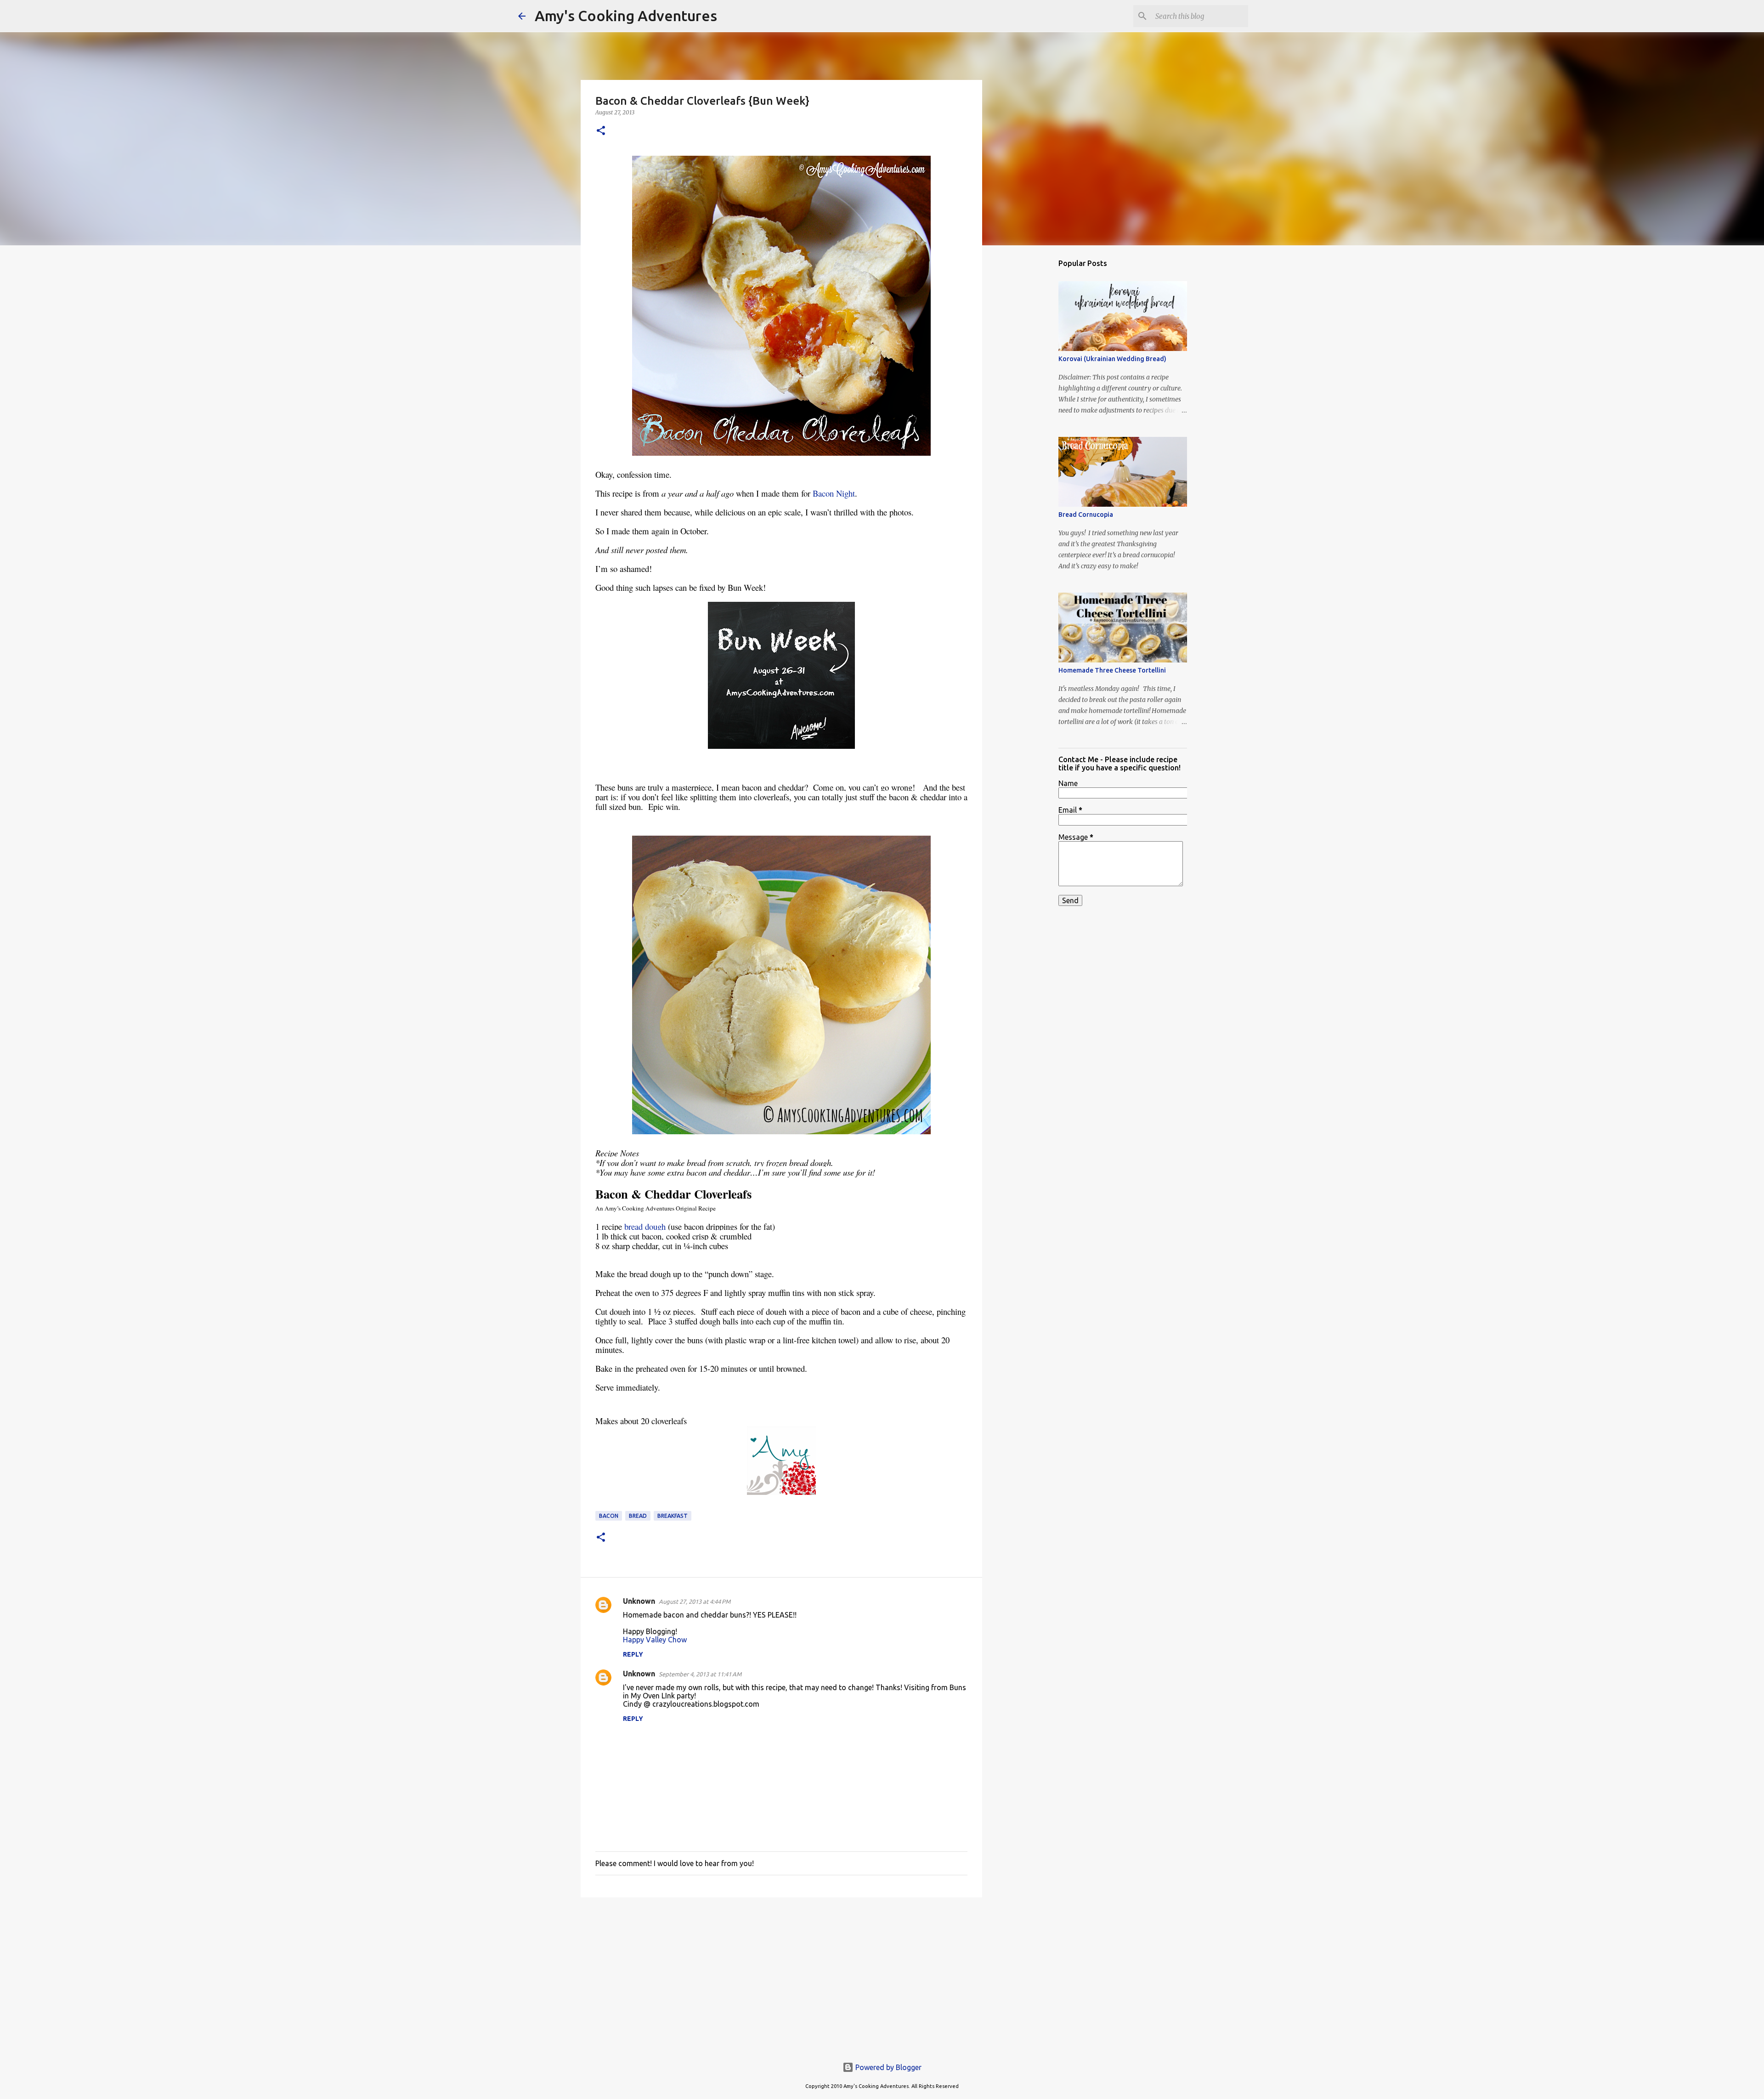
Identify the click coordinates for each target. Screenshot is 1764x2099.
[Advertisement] (781, 1975)
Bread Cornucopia (1086, 515)
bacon (609, 1516)
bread (638, 1516)
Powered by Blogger (888, 2067)
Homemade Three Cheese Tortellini (1112, 670)
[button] (601, 131)
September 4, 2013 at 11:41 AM (700, 1674)
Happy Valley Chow (655, 1640)
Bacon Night (834, 493)
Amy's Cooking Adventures (626, 16)
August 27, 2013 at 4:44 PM (695, 1601)
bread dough (645, 1226)
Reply (633, 1654)
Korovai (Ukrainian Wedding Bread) (1112, 359)
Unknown (639, 1601)
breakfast (673, 1516)
